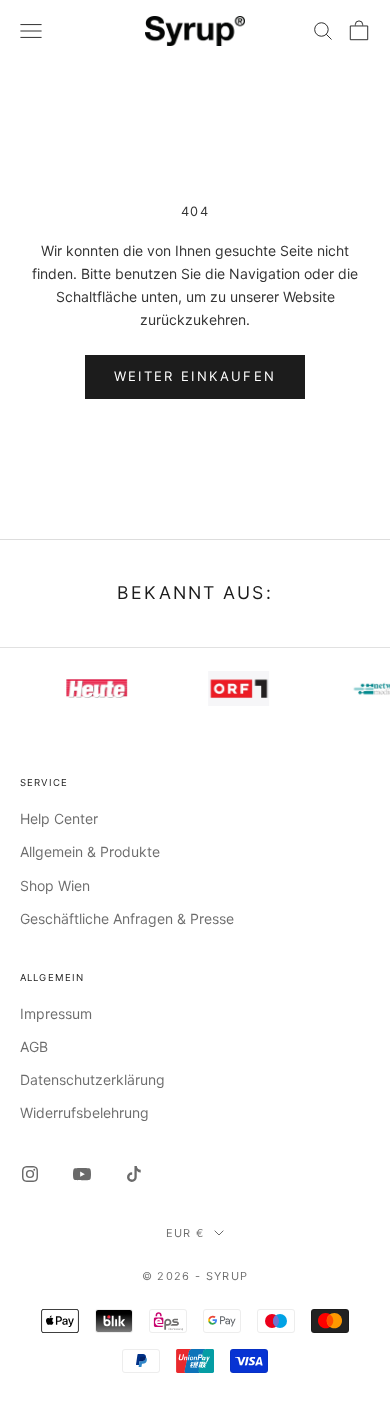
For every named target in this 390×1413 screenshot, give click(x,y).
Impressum (56, 1013)
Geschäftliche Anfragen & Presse (127, 918)
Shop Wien (55, 885)
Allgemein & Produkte (90, 851)
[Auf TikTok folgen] (134, 1174)
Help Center (59, 818)
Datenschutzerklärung (92, 1079)
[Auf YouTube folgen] (82, 1174)
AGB (34, 1046)
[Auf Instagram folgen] (30, 1174)
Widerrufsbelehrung (84, 1112)
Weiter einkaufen (195, 376)
